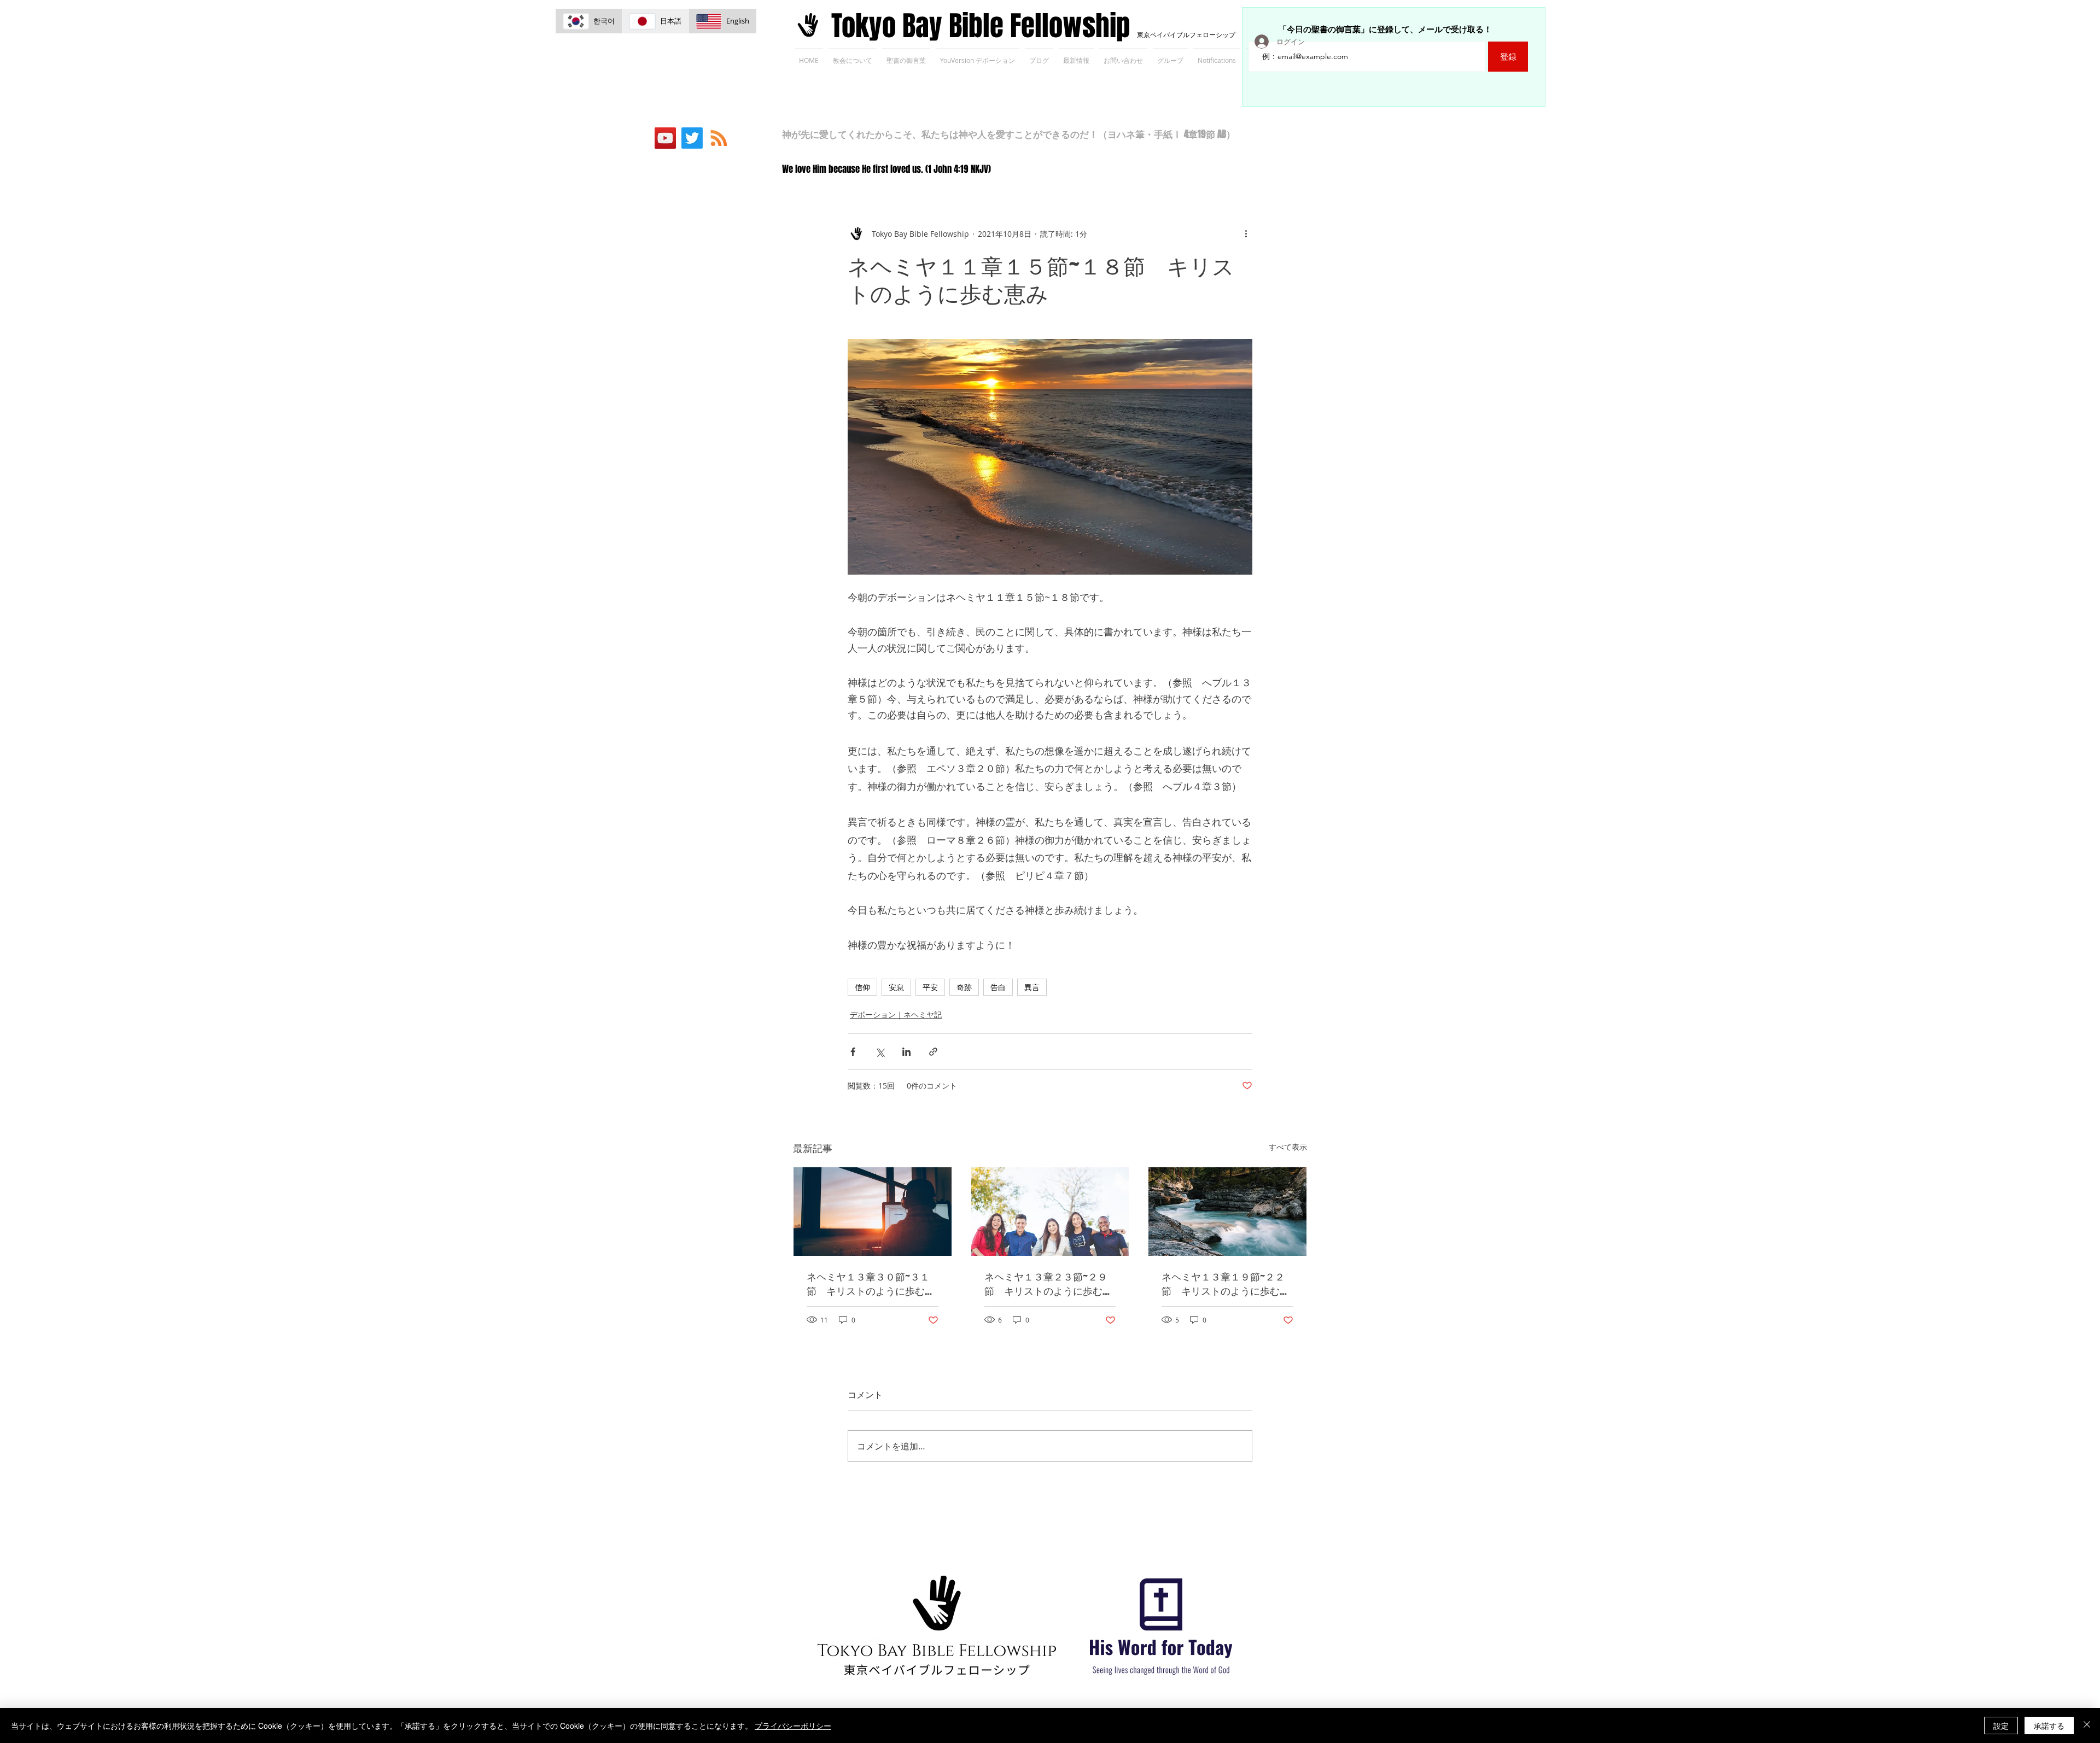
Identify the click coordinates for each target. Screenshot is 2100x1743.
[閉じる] (2087, 1726)
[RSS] (719, 138)
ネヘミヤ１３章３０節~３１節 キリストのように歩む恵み (871, 1284)
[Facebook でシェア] (853, 1052)
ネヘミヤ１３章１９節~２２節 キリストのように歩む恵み (1226, 1284)
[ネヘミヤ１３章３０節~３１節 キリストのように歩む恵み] (873, 1212)
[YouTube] (665, 138)
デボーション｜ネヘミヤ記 (896, 1014)
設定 (2001, 1726)
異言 (1032, 987)
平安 (930, 987)
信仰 (862, 987)
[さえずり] (692, 138)
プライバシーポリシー (793, 1726)
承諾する (2049, 1726)
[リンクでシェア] (933, 1052)
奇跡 (964, 987)
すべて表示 (1288, 1147)
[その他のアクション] (1246, 233)
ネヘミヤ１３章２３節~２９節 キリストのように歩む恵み (1048, 1284)
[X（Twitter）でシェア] (880, 1052)
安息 (896, 987)
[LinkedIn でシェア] (906, 1052)
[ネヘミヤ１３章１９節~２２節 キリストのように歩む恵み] (1227, 1212)
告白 (998, 987)
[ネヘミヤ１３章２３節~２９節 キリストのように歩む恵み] (1050, 1212)
